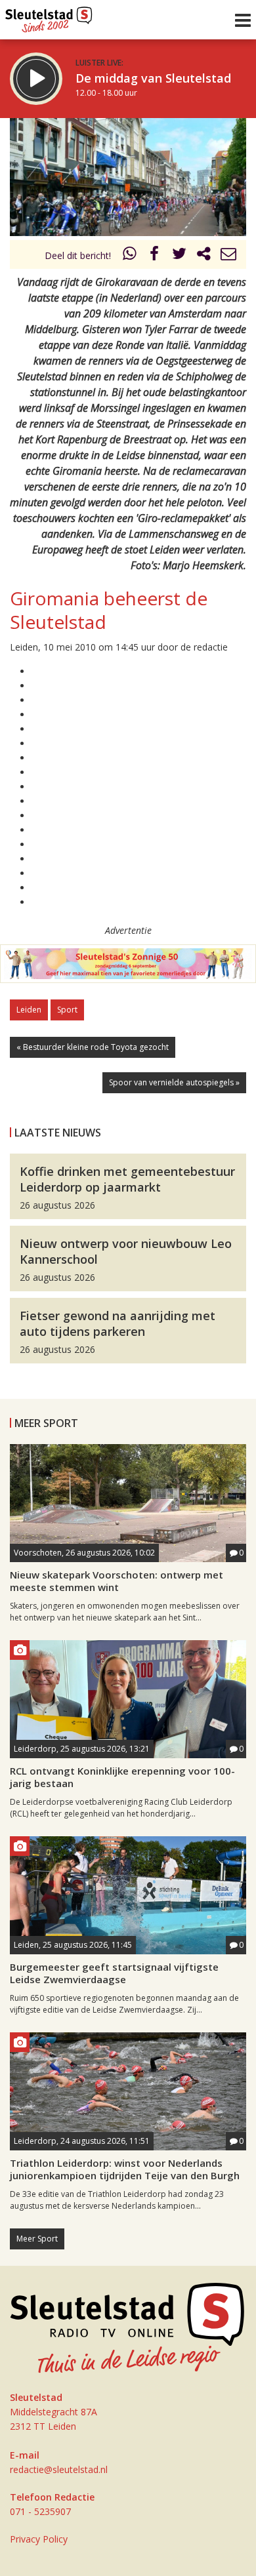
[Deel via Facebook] (155, 255)
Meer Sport (37, 2239)
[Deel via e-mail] (228, 255)
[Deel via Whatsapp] (130, 255)
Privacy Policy (39, 2539)
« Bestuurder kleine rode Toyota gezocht (93, 1047)
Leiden (29, 1010)
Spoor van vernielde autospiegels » (174, 1082)
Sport (67, 1010)
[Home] (49, 16)
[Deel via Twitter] (179, 255)
